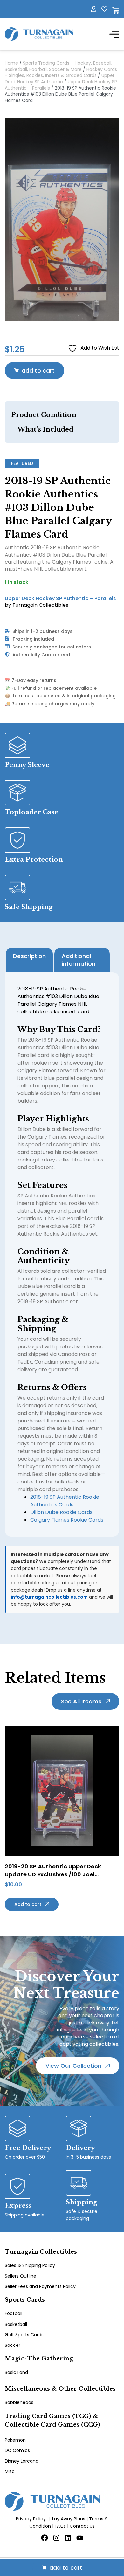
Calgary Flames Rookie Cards (67, 1520)
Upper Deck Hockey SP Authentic (60, 79)
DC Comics (17, 2450)
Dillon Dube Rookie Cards (61, 1512)
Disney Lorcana (22, 2461)
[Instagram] (56, 2538)
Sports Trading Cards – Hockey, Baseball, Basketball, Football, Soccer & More (59, 66)
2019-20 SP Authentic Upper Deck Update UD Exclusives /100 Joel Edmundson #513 (53, 1874)
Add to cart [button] (28, 1904)
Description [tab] (29, 956)
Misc (10, 2471)
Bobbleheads (19, 2402)
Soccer (13, 2345)
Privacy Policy (31, 2519)
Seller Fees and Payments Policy (40, 2286)
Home (11, 63)
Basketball (16, 2324)
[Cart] (116, 10)
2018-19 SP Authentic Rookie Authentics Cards (65, 1501)
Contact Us (82, 2526)
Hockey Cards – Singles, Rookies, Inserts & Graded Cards (61, 72)
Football (14, 2313)
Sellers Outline (21, 2276)
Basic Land (16, 2372)
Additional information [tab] (79, 960)
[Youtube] (80, 2538)
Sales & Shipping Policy (30, 2265)
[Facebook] (45, 2538)
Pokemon (15, 2440)
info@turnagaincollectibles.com (49, 1597)
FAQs (60, 2526)
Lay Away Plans (69, 2519)
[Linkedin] (68, 2538)
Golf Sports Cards (24, 2335)
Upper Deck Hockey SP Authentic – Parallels (60, 598)
